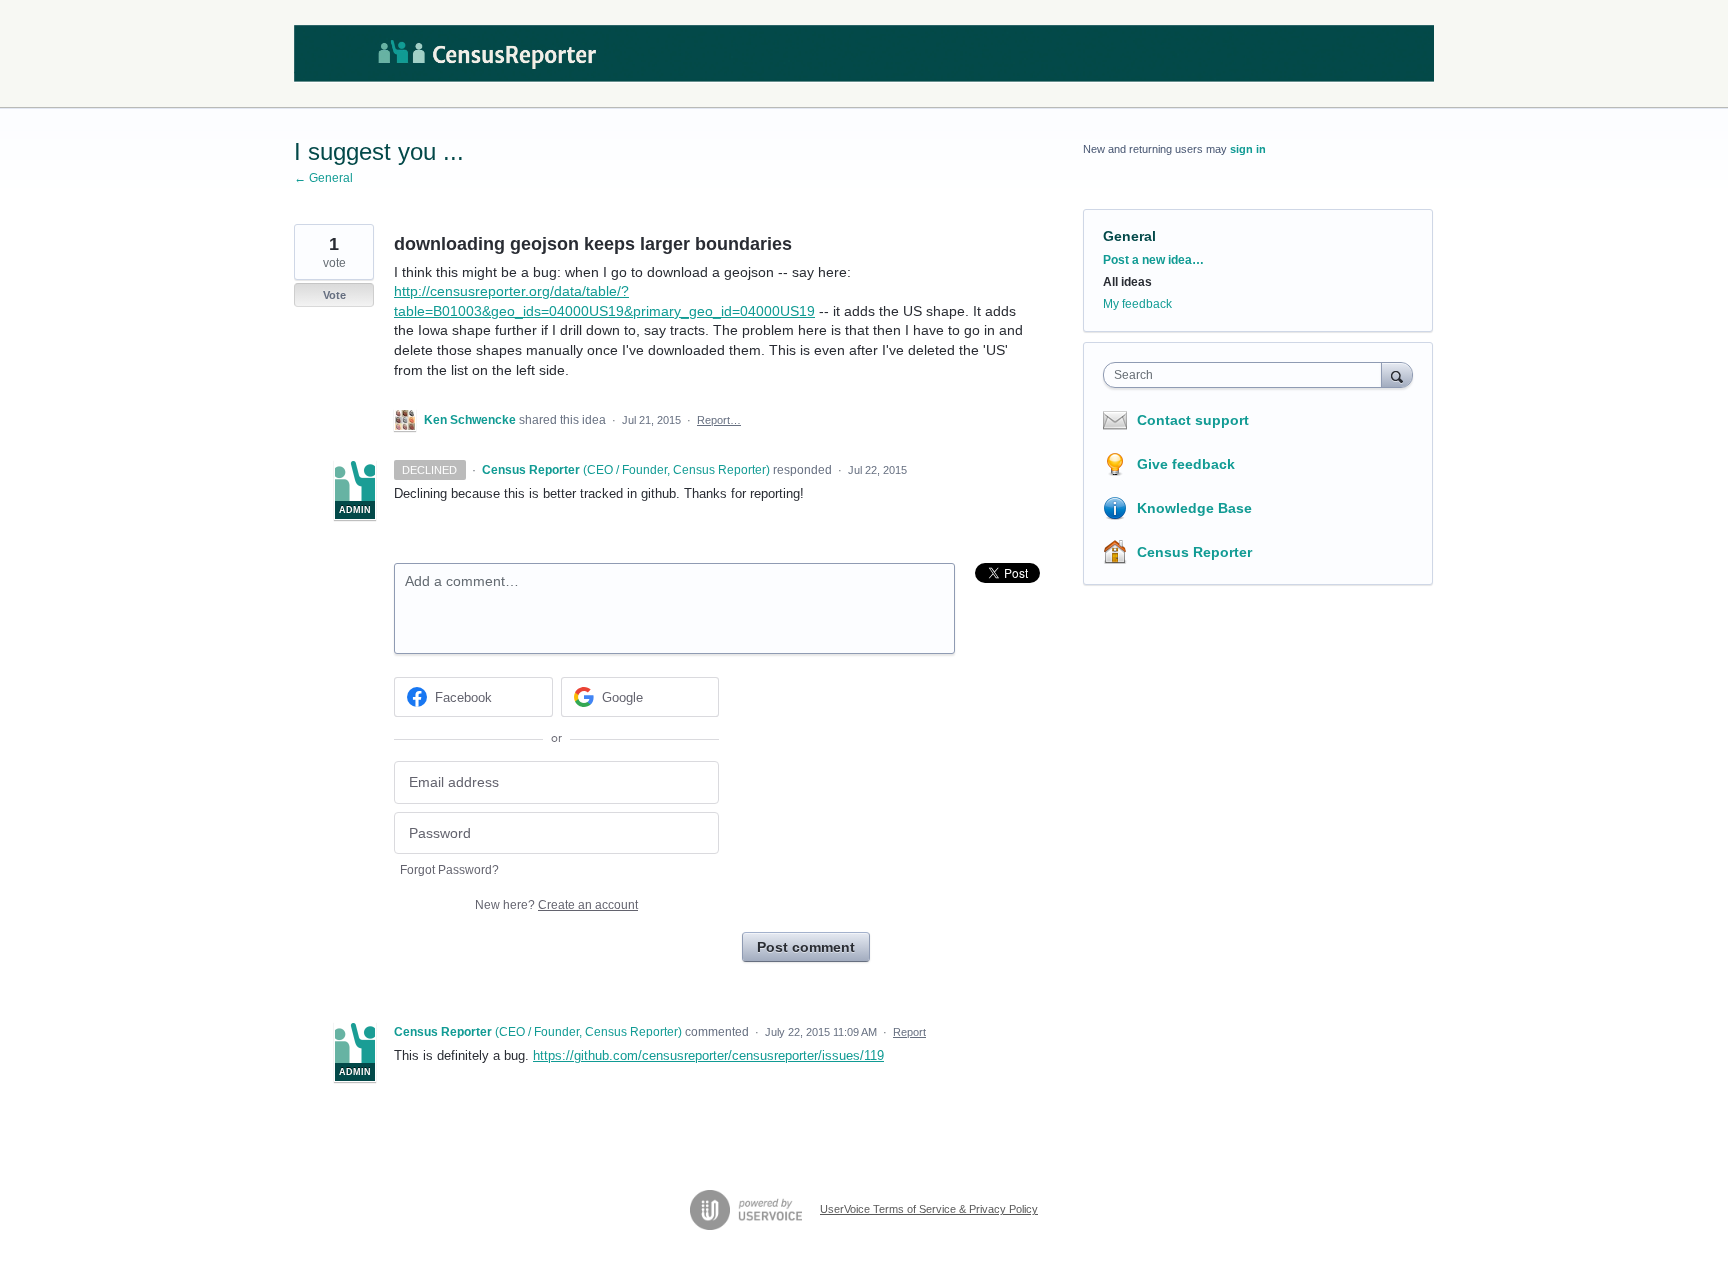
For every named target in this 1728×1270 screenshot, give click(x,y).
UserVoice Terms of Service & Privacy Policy (929, 1209)
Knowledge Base (1194, 508)
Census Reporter (1194, 552)
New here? (556, 905)
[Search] (1397, 374)
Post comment (806, 947)
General (1129, 236)
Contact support (1193, 420)
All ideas (1127, 282)
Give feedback (1186, 464)
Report (909, 1032)
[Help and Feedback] (864, 54)
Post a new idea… (1153, 260)
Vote (334, 295)
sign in (1248, 149)
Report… (719, 420)
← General (323, 178)
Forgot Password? (449, 870)
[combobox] (1247, 375)
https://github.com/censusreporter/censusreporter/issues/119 (708, 1055)
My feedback (1137, 304)
